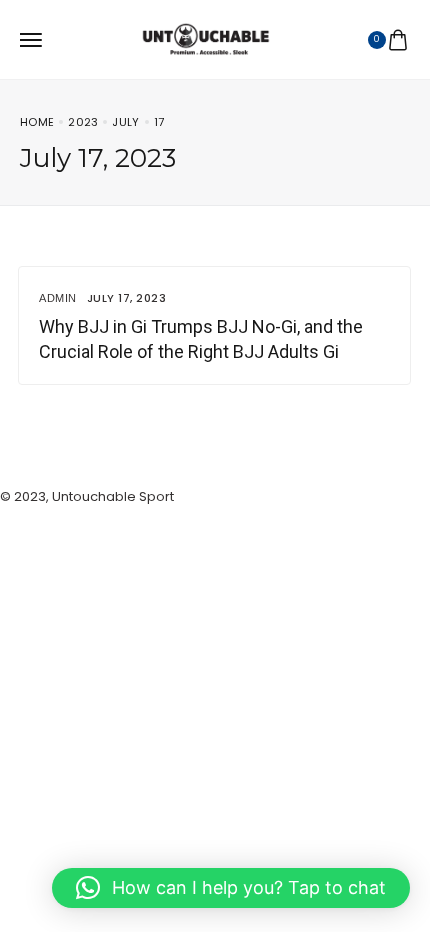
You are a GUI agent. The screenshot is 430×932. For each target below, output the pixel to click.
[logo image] (206, 43)
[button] (231, 888)
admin (58, 298)
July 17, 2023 (127, 298)
